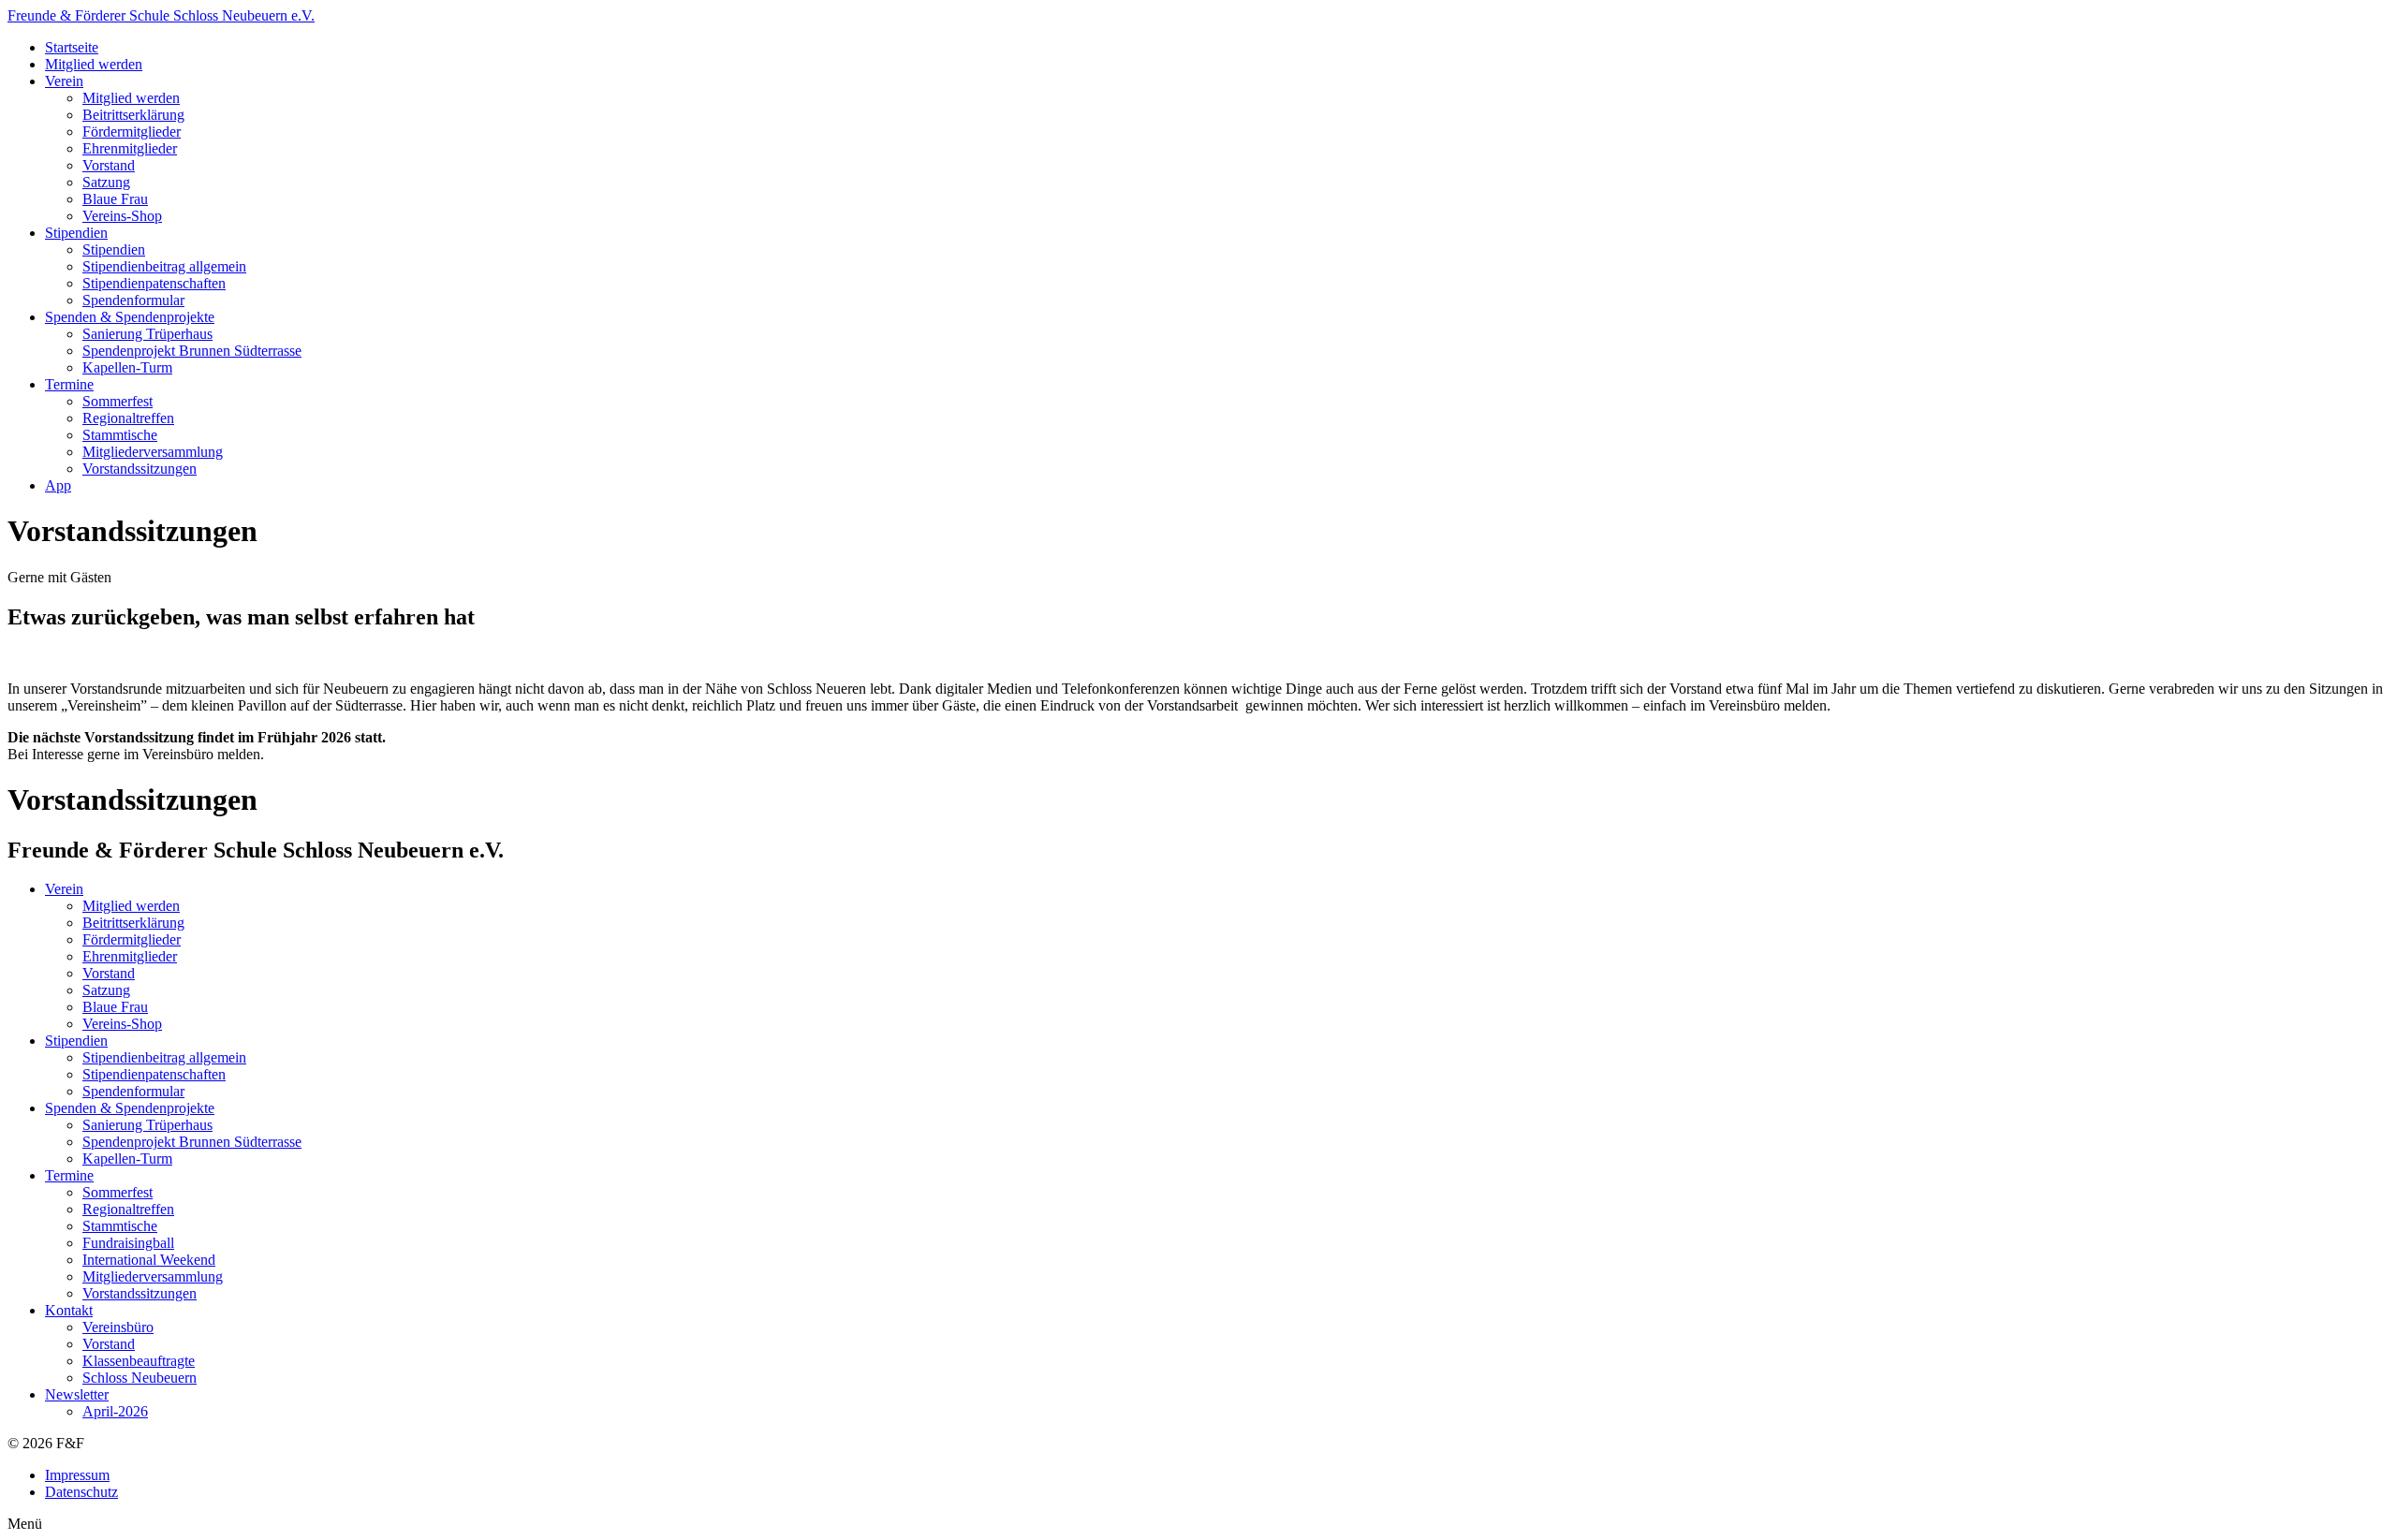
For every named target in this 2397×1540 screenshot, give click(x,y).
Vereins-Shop (122, 216)
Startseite (72, 47)
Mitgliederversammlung (153, 452)
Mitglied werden (94, 64)
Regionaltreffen (128, 418)
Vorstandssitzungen (140, 469)
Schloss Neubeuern (140, 1378)
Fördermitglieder (132, 132)
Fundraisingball (128, 1243)
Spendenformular (133, 300)
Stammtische (120, 435)
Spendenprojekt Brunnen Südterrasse (192, 351)
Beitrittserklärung (133, 115)
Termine (69, 384)
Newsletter (77, 1394)
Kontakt (69, 1310)
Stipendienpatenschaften (154, 283)
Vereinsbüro (118, 1327)
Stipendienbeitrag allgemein (164, 266)
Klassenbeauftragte (139, 1361)
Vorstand (109, 165)
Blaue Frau (115, 199)
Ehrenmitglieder (130, 148)
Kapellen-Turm (127, 367)
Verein (64, 81)
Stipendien (76, 233)
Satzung (106, 182)
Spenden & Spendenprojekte (130, 317)
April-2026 (115, 1411)
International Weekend (149, 1260)
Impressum (77, 1475)
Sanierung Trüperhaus (147, 334)
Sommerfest (118, 401)
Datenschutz (81, 1492)
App (58, 485)
